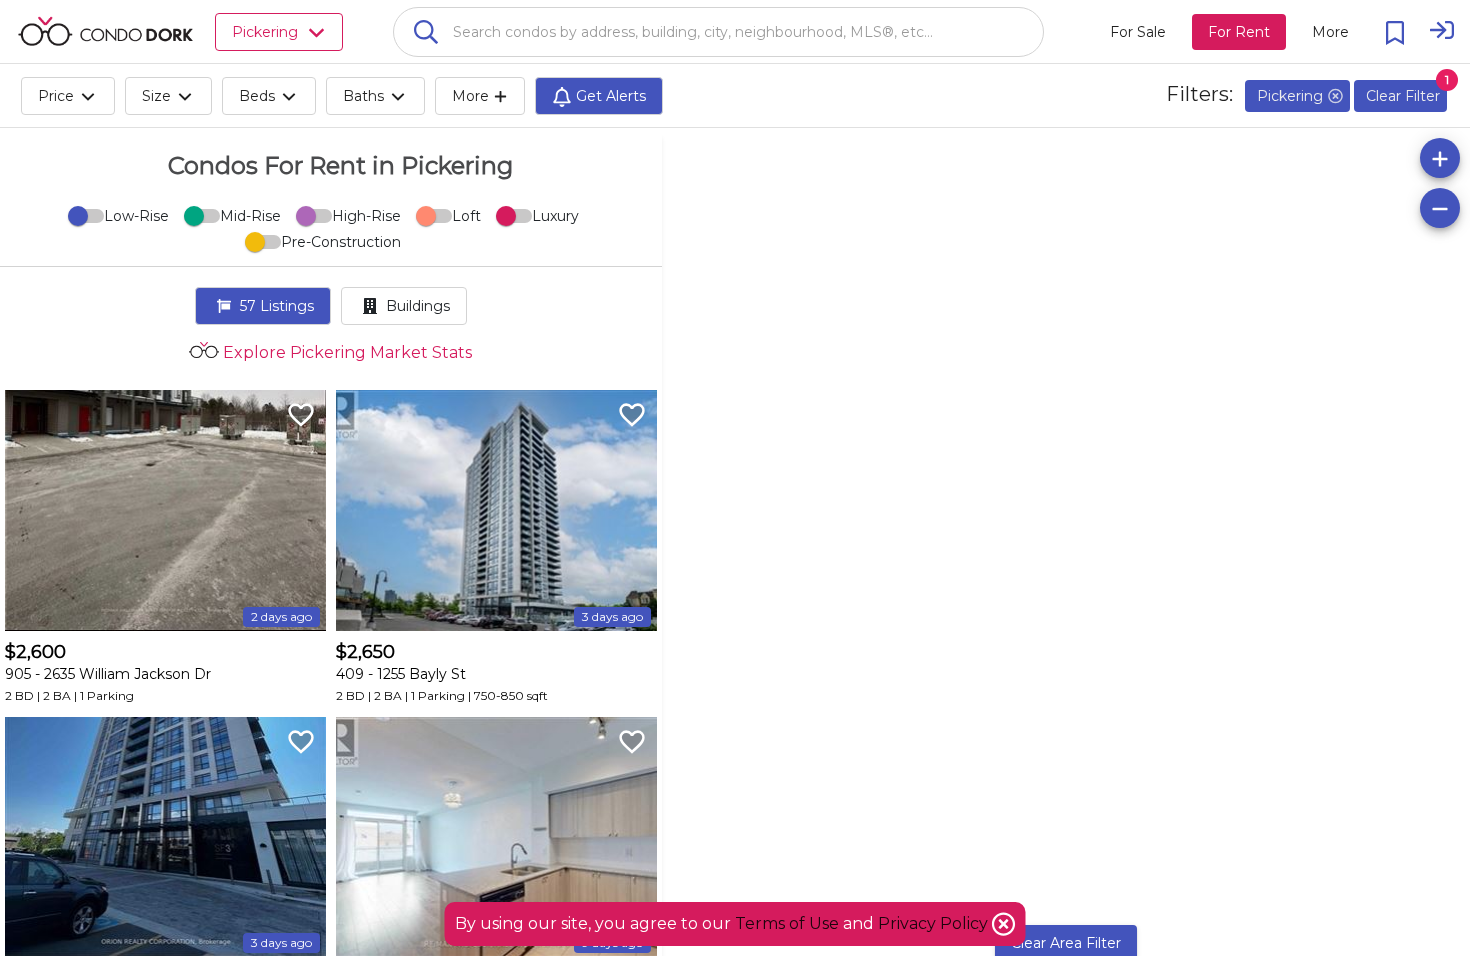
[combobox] (718, 32)
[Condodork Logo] (105, 31)
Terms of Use (787, 923)
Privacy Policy (935, 923)
